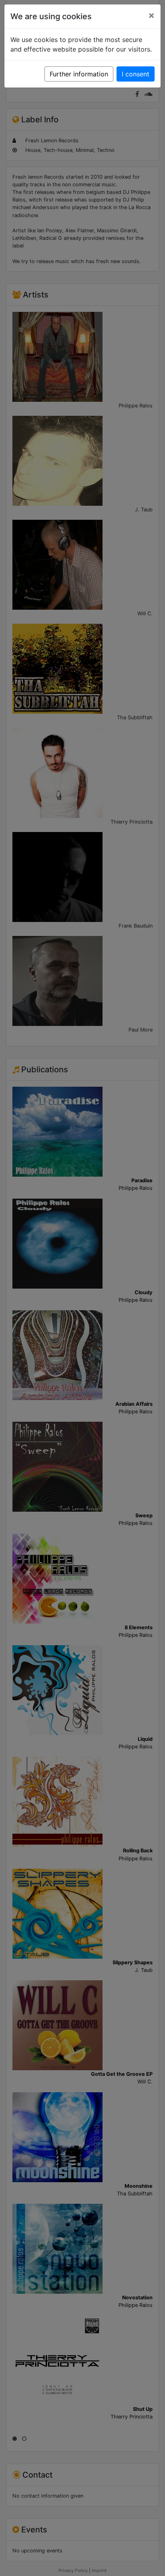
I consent (136, 74)
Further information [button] (79, 74)
